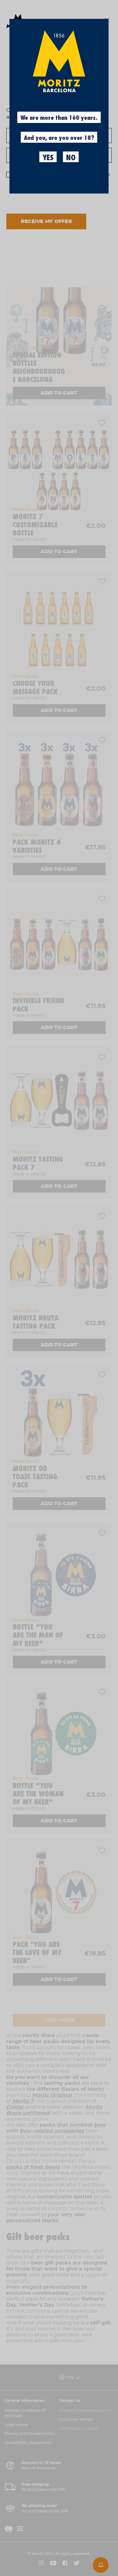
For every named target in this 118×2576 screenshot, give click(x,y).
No (71, 158)
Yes (48, 158)
